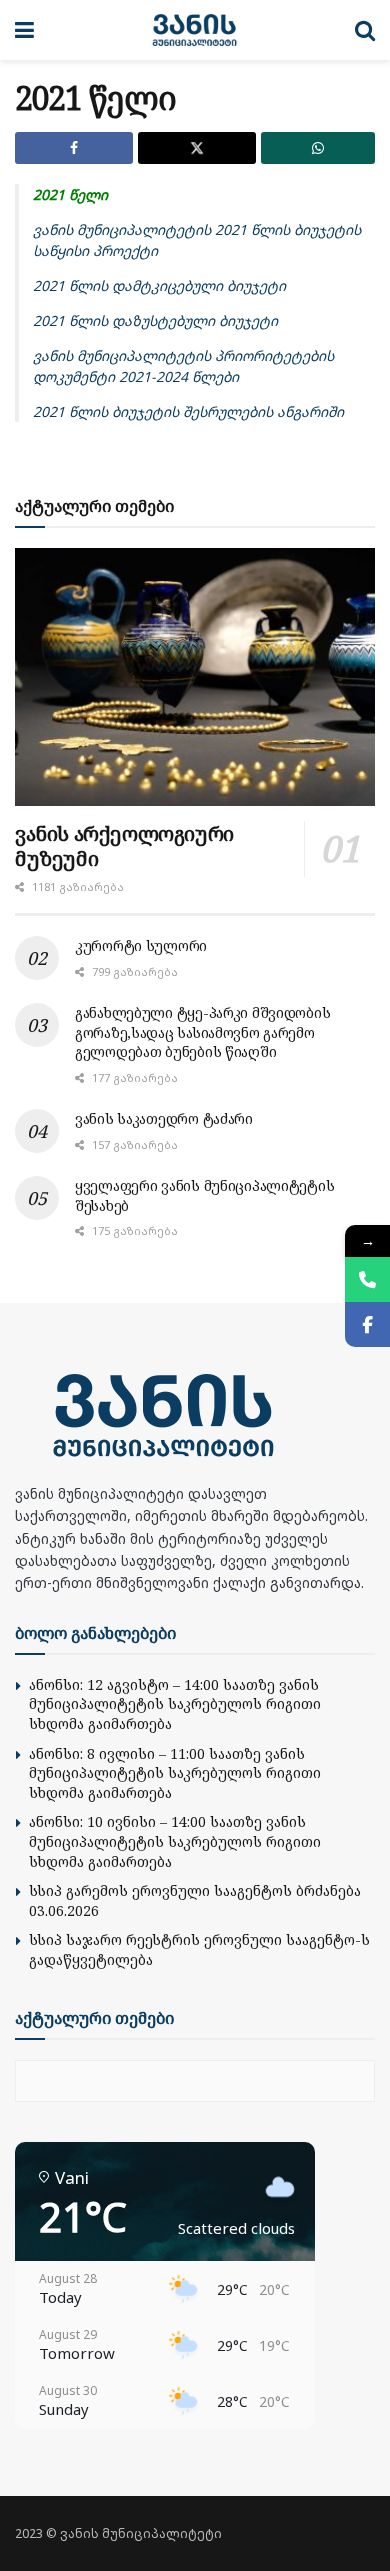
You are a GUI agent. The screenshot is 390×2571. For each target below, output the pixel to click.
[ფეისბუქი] (367, 1324)
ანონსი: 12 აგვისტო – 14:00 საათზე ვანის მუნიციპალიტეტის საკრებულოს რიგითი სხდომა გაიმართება (175, 1704)
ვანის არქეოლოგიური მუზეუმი (124, 846)
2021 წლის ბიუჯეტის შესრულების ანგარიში (188, 411)
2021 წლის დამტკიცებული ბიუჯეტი (159, 285)
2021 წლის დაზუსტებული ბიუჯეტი (155, 320)
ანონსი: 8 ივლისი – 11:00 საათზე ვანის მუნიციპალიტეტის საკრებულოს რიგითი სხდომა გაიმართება (175, 1773)
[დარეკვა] (367, 1279)
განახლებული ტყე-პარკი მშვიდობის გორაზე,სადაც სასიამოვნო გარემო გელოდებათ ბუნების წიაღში (202, 1032)
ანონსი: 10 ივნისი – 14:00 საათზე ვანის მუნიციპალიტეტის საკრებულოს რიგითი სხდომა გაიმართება (175, 1841)
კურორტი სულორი (141, 945)
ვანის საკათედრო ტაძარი (164, 1118)
